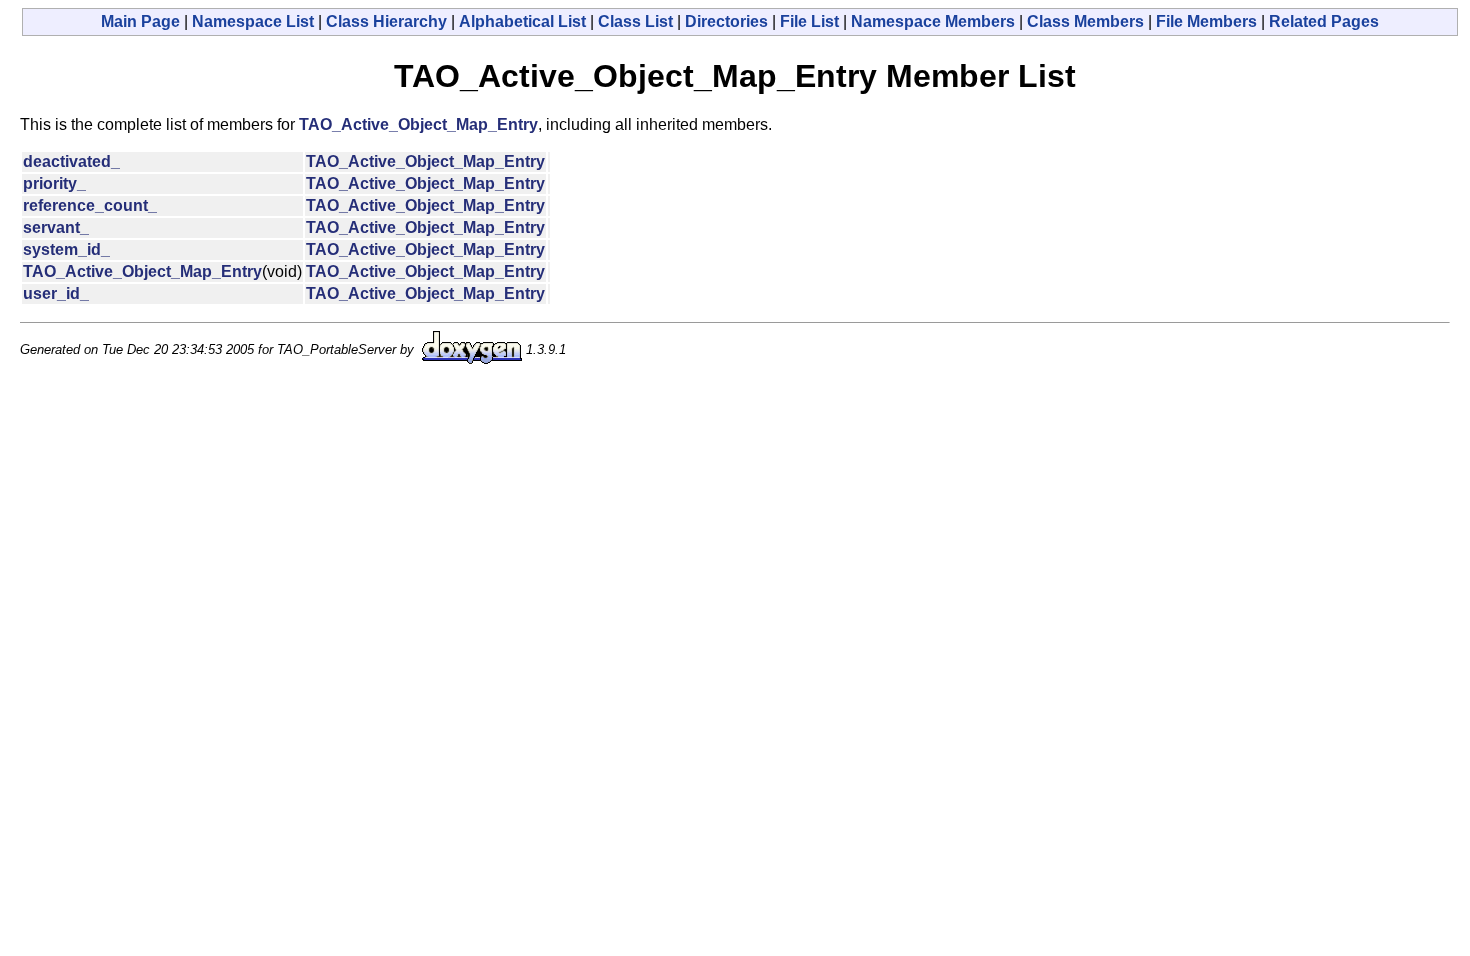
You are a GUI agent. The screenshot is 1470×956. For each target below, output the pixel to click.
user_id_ (56, 293)
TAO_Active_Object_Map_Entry (418, 124)
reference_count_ (90, 205)
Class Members (1085, 21)
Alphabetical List (522, 21)
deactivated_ (71, 161)
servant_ (56, 227)
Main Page (140, 21)
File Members (1206, 21)
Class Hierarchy (386, 21)
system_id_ (66, 249)
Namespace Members (933, 21)
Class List (635, 21)
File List (809, 21)
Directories (726, 21)
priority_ (54, 183)
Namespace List (253, 21)
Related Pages (1324, 21)
